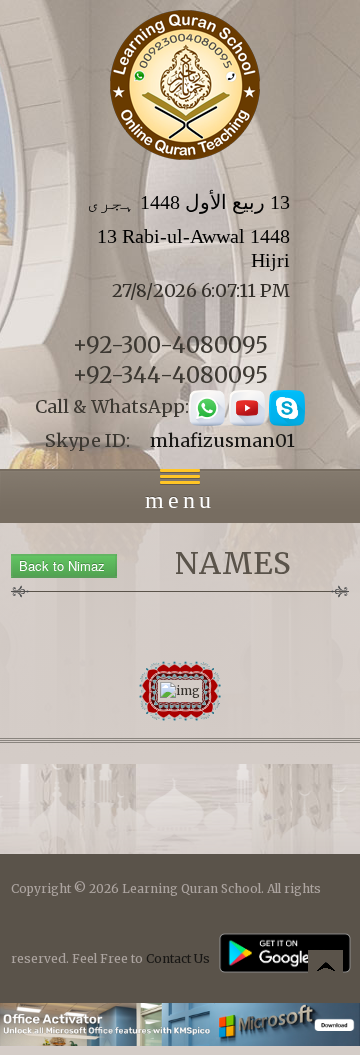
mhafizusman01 (222, 440)
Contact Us (178, 958)
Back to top (325, 970)
